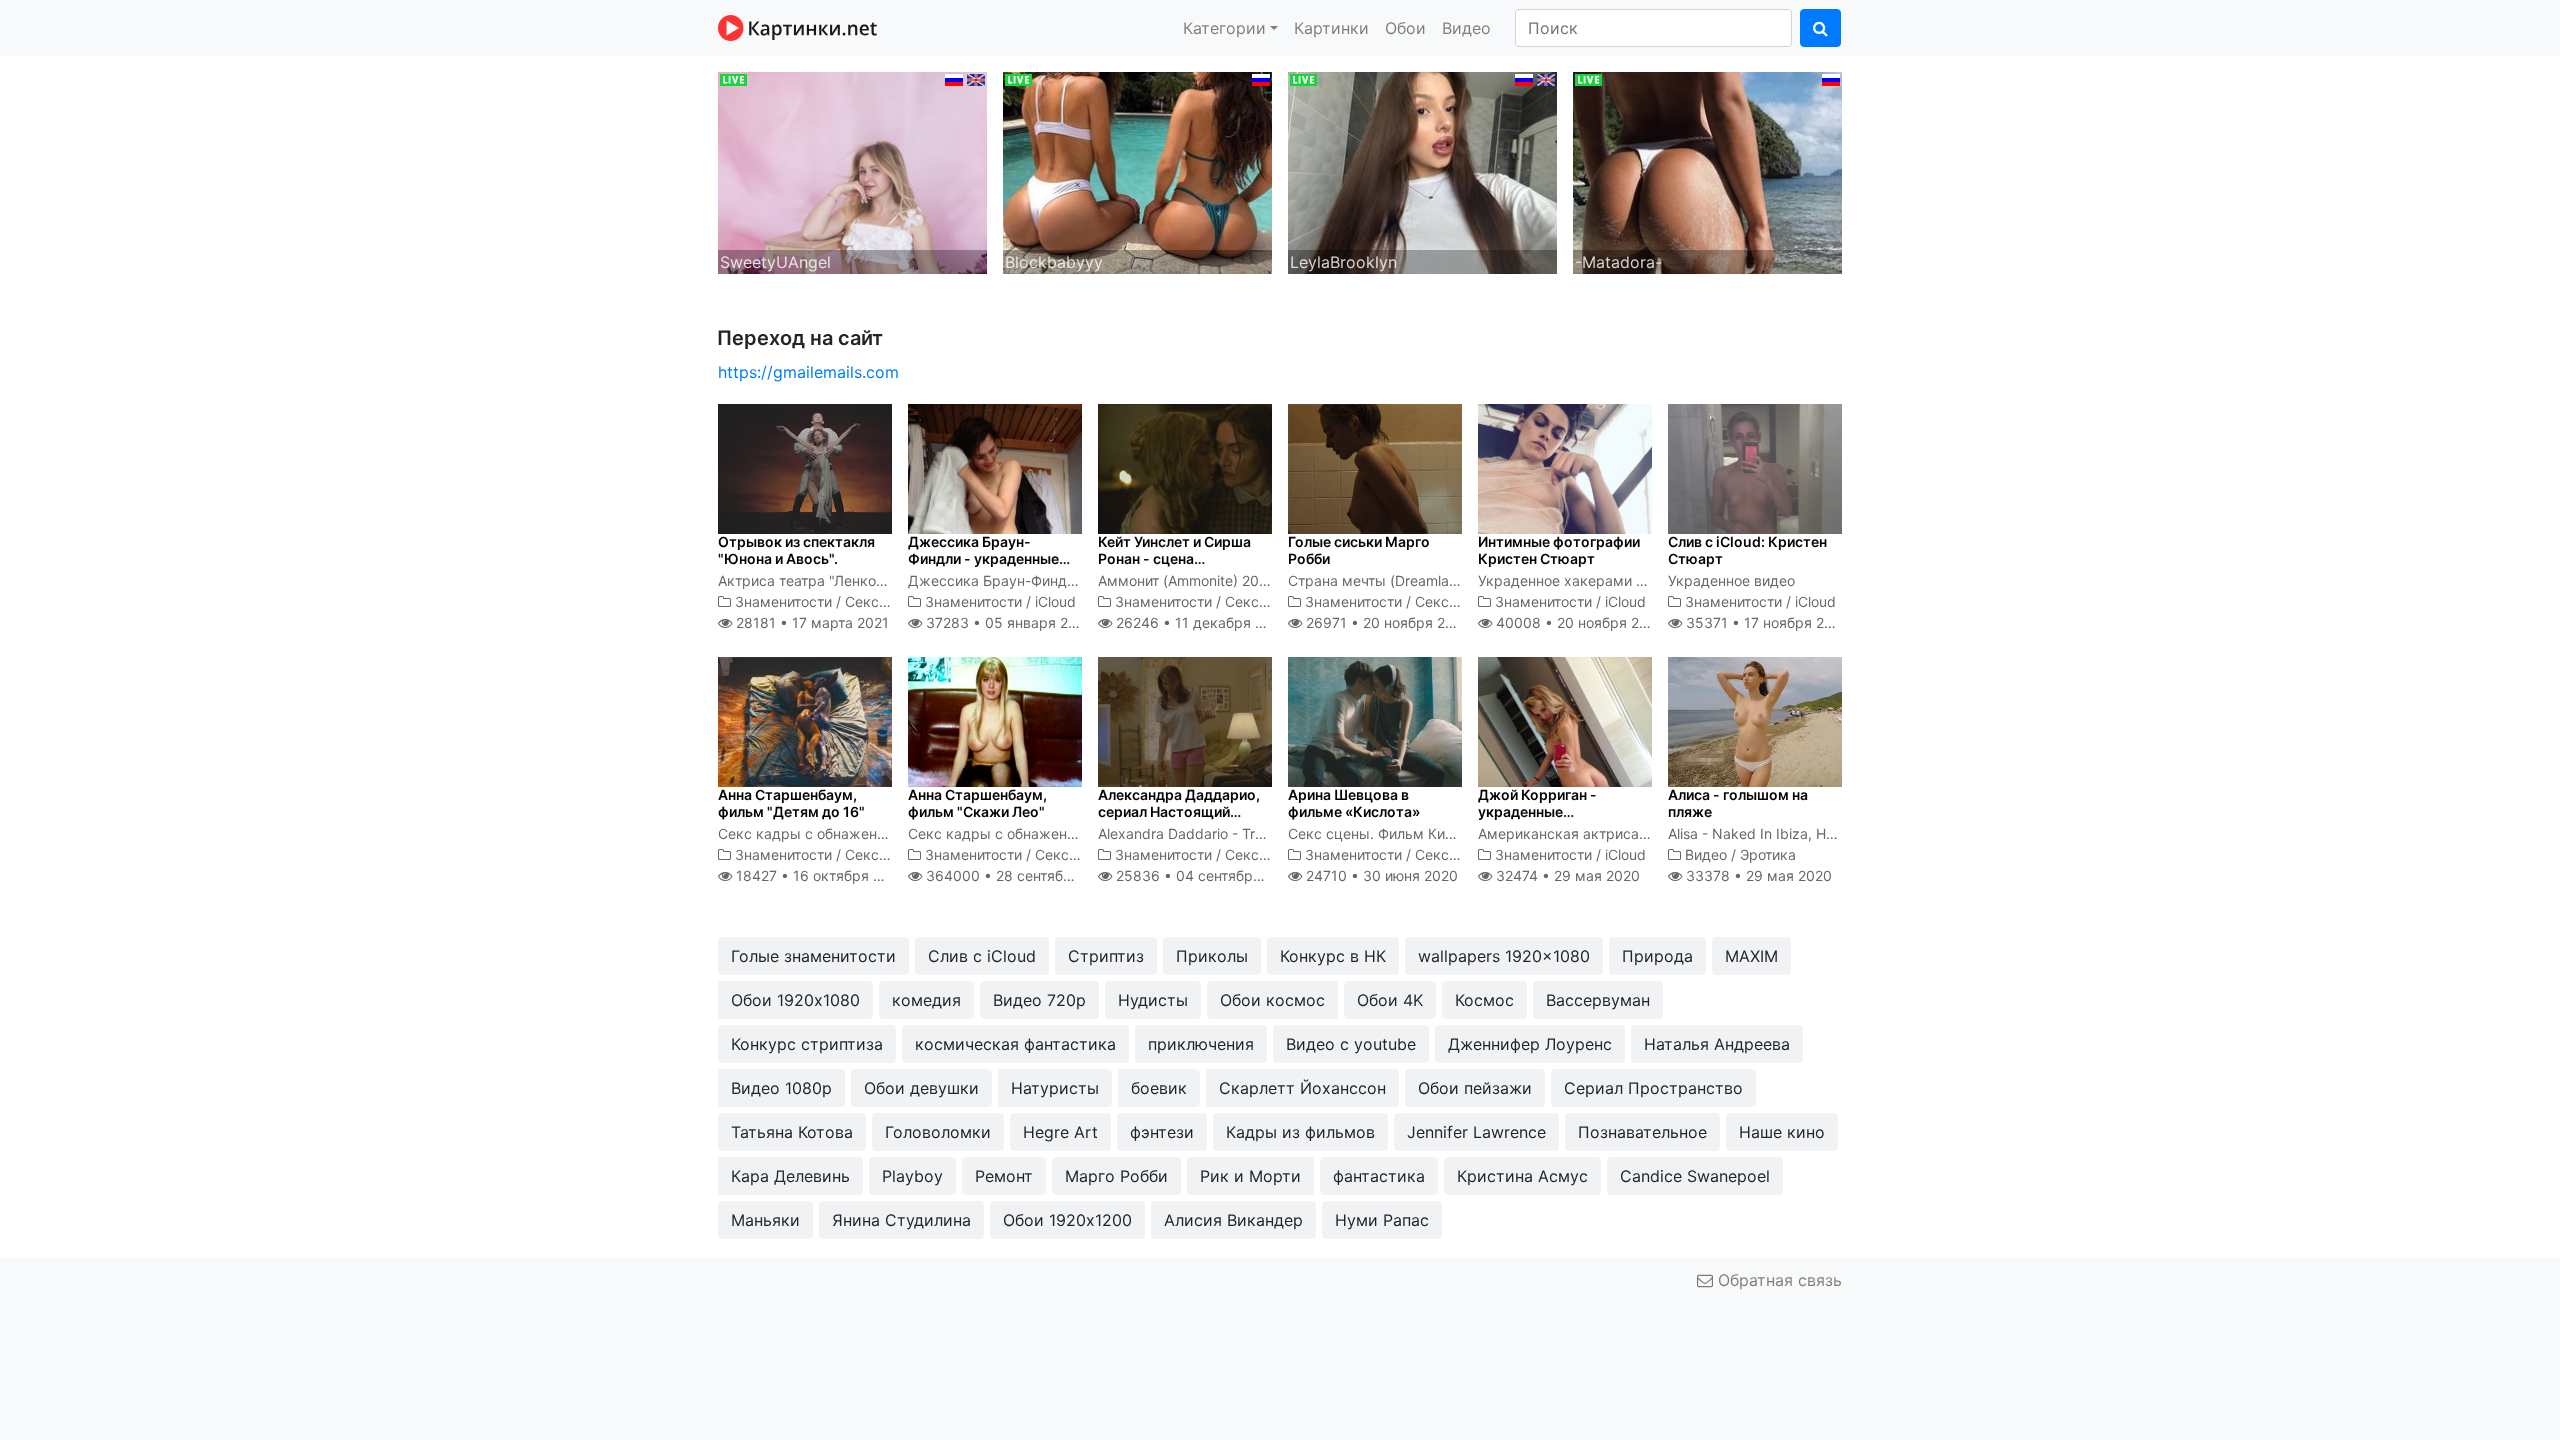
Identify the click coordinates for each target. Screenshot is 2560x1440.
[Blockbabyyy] (1137, 171)
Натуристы (1055, 1088)
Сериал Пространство (1653, 1088)
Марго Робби (1116, 1176)
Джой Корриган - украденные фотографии (1537, 811)
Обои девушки (921, 1088)
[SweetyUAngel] (852, 171)
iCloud (1055, 601)
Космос (1484, 1000)
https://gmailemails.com (808, 372)
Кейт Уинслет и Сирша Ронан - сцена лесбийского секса (1174, 558)
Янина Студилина (901, 1220)
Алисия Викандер (1233, 1220)
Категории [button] (1224, 28)
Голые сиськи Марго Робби (1359, 550)
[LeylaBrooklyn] (1422, 171)
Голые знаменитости (813, 956)
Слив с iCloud (982, 956)
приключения (1201, 1044)
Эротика (1768, 854)
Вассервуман (1598, 1000)
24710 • (1380, 875)
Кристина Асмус (1522, 1176)
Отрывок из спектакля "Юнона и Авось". (796, 550)
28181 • (810, 622)
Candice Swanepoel (1695, 1176)
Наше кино (1782, 1132)
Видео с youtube (1351, 1044)
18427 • (819, 875)
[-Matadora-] (1707, 171)
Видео (1466, 28)
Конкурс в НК (1333, 956)
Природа (1657, 956)
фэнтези (1162, 1132)
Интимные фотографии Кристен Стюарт (1559, 550)
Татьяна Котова (792, 1132)
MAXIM (1751, 956)
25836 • (1205, 875)
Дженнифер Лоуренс (1530, 1044)
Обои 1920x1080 (795, 1000)
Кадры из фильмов (1300, 1132)
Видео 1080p (781, 1088)
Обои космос (1272, 1000)
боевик (1159, 1088)
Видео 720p (1039, 1000)
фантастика (1379, 1176)
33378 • (1757, 875)
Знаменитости (783, 601)
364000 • (1020, 875)
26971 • (1386, 622)
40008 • (1578, 622)
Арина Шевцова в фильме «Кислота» (1354, 803)
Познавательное (1642, 1132)
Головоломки (938, 1132)
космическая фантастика (1015, 1044)
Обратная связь (1777, 1280)
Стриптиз (1106, 956)
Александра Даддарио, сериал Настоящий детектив (1179, 811)
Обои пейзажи (1475, 1088)
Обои (1405, 28)
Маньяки (765, 1220)
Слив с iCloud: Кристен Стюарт (1747, 550)
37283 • (1007, 622)
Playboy (912, 1176)
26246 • (1200, 622)
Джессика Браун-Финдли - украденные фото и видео (983, 558)
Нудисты (1153, 1000)
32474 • (1566, 875)
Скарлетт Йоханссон (1302, 1088)
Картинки (1331, 28)
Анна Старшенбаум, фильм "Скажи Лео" (977, 803)
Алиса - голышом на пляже (1738, 803)
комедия (926, 1000)
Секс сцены (886, 601)
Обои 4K (1390, 1000)
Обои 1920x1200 (1067, 1220)
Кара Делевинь (790, 1176)
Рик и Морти (1250, 1176)
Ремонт (1004, 1176)
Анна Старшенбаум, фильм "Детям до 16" (791, 803)
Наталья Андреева (1717, 1044)
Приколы (1212, 956)
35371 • (1766, 622)
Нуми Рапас (1382, 1220)
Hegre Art (1060, 1132)
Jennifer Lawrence (1476, 1132)
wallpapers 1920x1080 (1504, 956)
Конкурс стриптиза (807, 1044)
